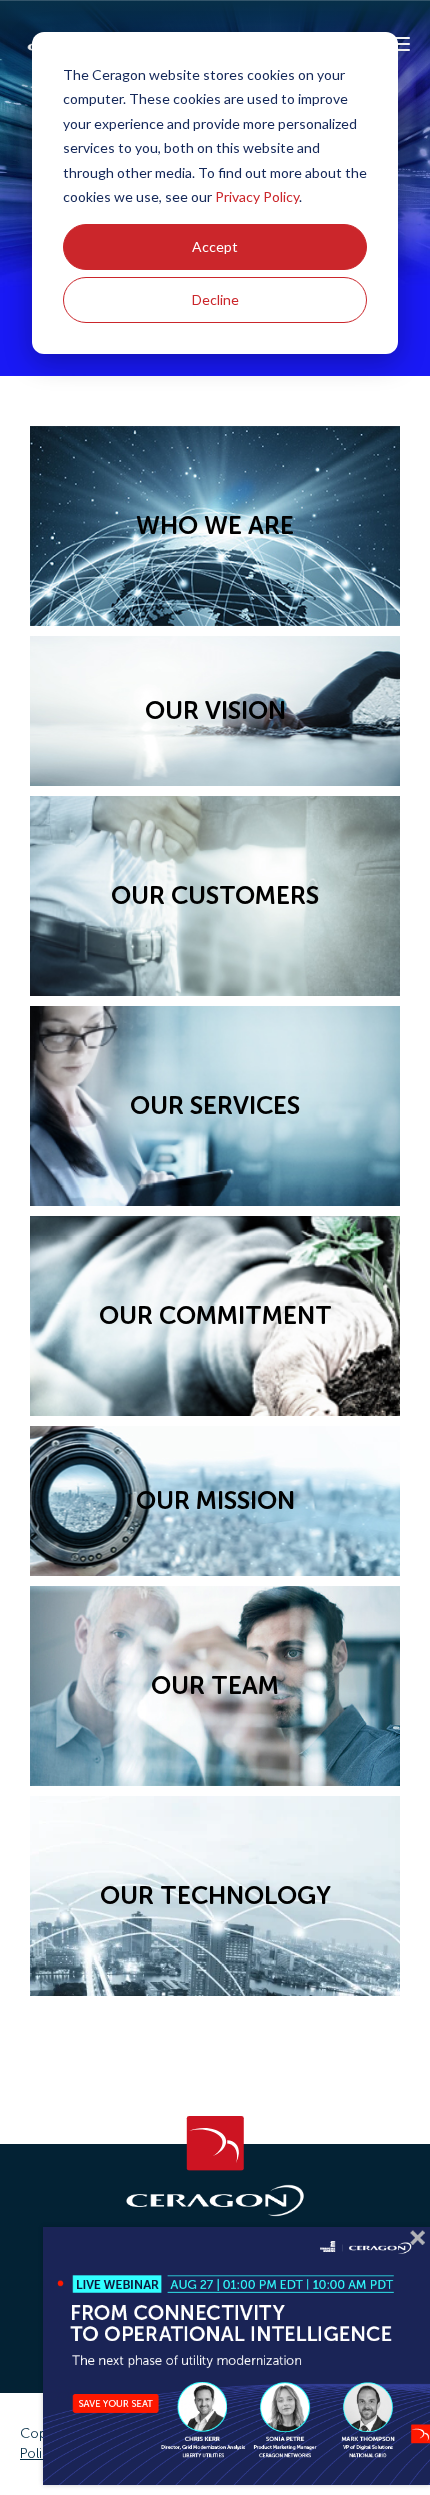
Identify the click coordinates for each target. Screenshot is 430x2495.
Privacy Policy (257, 196)
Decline (215, 299)
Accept (215, 246)
